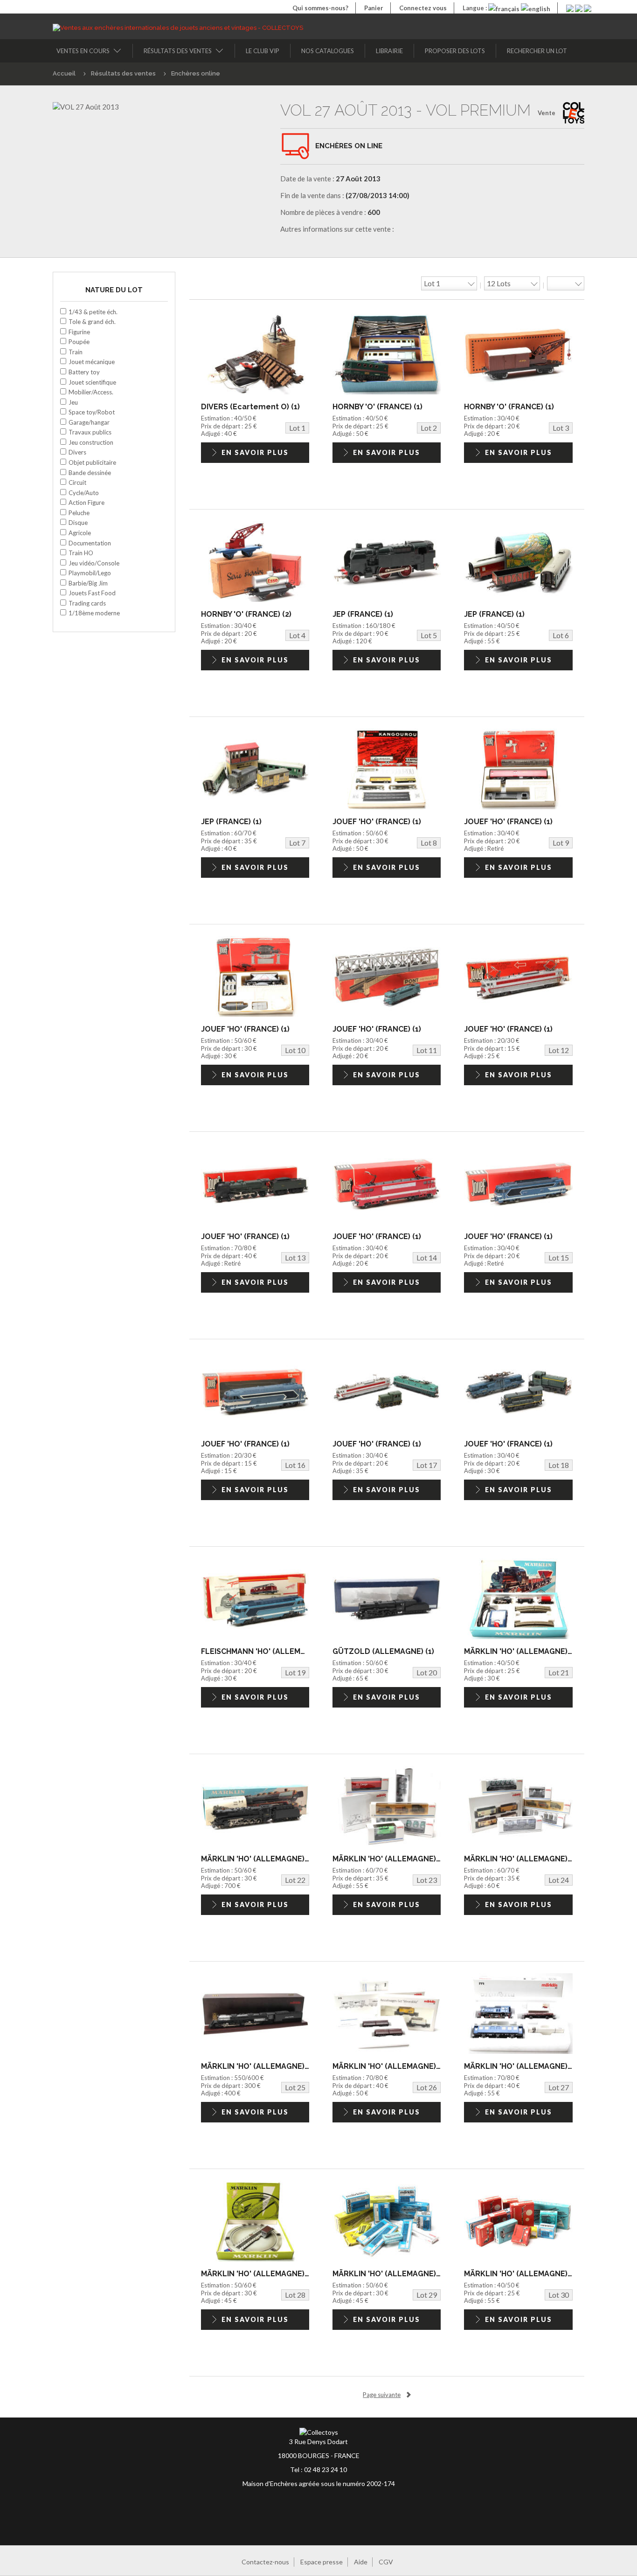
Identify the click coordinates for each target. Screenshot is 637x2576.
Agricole (80, 533)
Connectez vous (423, 8)
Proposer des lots (455, 51)
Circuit (77, 482)
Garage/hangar (89, 422)
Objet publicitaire (92, 462)
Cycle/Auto (84, 493)
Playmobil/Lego (90, 573)
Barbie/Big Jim (88, 583)
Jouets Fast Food (92, 593)
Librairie (389, 51)
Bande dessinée (90, 473)
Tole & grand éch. (92, 322)
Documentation (90, 543)
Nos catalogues (328, 51)
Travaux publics (90, 432)
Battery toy (84, 372)
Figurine (79, 332)
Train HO (81, 553)
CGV (386, 2562)
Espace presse (322, 2562)
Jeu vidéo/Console (94, 563)
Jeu (73, 402)
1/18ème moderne (94, 613)
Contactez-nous (265, 2562)
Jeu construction (91, 442)
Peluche (79, 513)
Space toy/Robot (92, 412)
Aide (361, 2562)
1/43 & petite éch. (93, 312)
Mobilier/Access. (91, 392)
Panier (374, 8)
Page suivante (382, 2395)
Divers (77, 452)
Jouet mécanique (92, 362)
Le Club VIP (263, 51)
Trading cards (87, 603)
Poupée (79, 342)
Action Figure (87, 503)
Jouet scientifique (92, 382)
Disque (78, 523)
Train (76, 352)
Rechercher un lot (537, 51)
